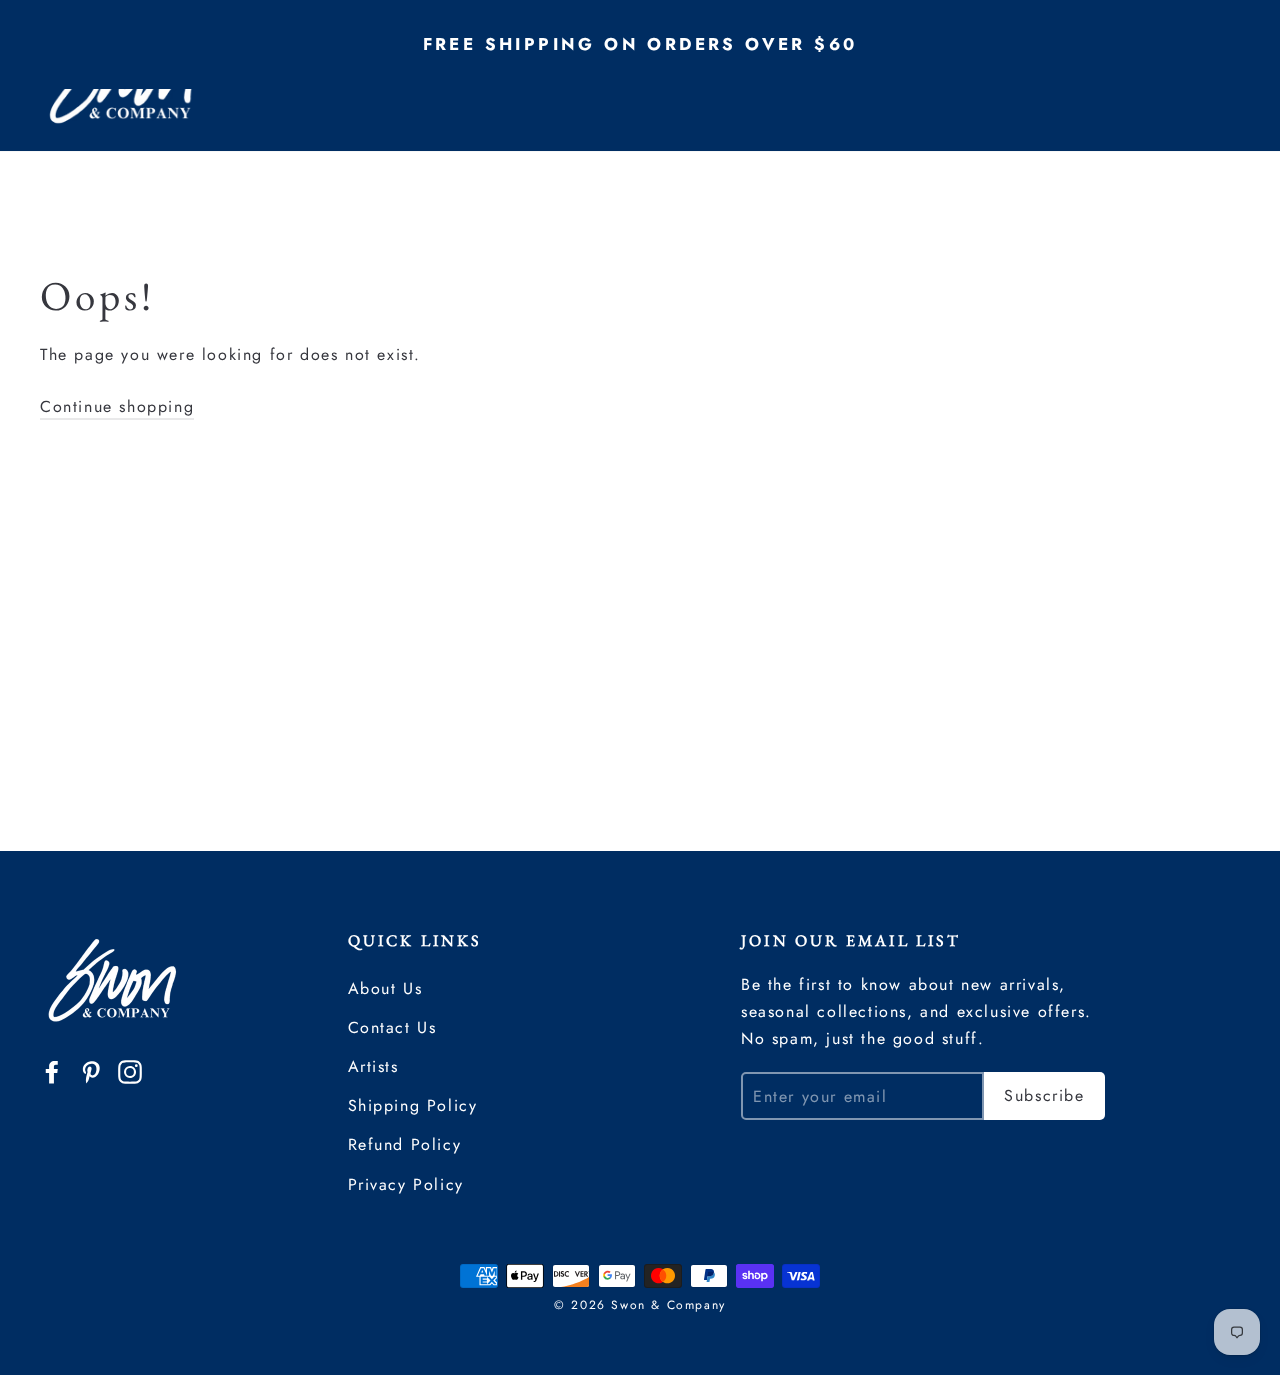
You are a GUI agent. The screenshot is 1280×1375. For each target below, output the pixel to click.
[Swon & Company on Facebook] (52, 1070)
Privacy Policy (406, 1184)
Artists (373, 1066)
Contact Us (392, 1027)
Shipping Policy (413, 1105)
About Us (385, 988)
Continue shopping (117, 406)
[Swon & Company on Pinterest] (91, 1070)
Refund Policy (405, 1144)
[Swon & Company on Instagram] (130, 1070)
